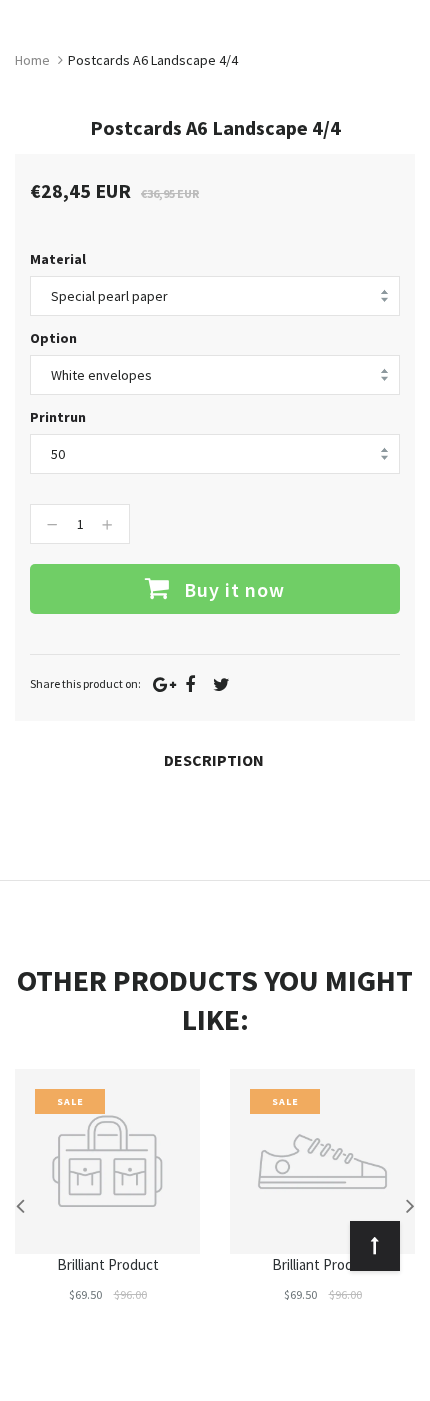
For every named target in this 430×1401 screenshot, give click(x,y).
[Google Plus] (164, 684)
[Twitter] (221, 684)
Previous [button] (20, 1205)
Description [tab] (214, 760)
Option (53, 338)
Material (58, 259)
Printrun (58, 417)
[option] (107, 1205)
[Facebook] (190, 684)
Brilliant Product (108, 1264)
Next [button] (410, 1205)
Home (32, 60)
